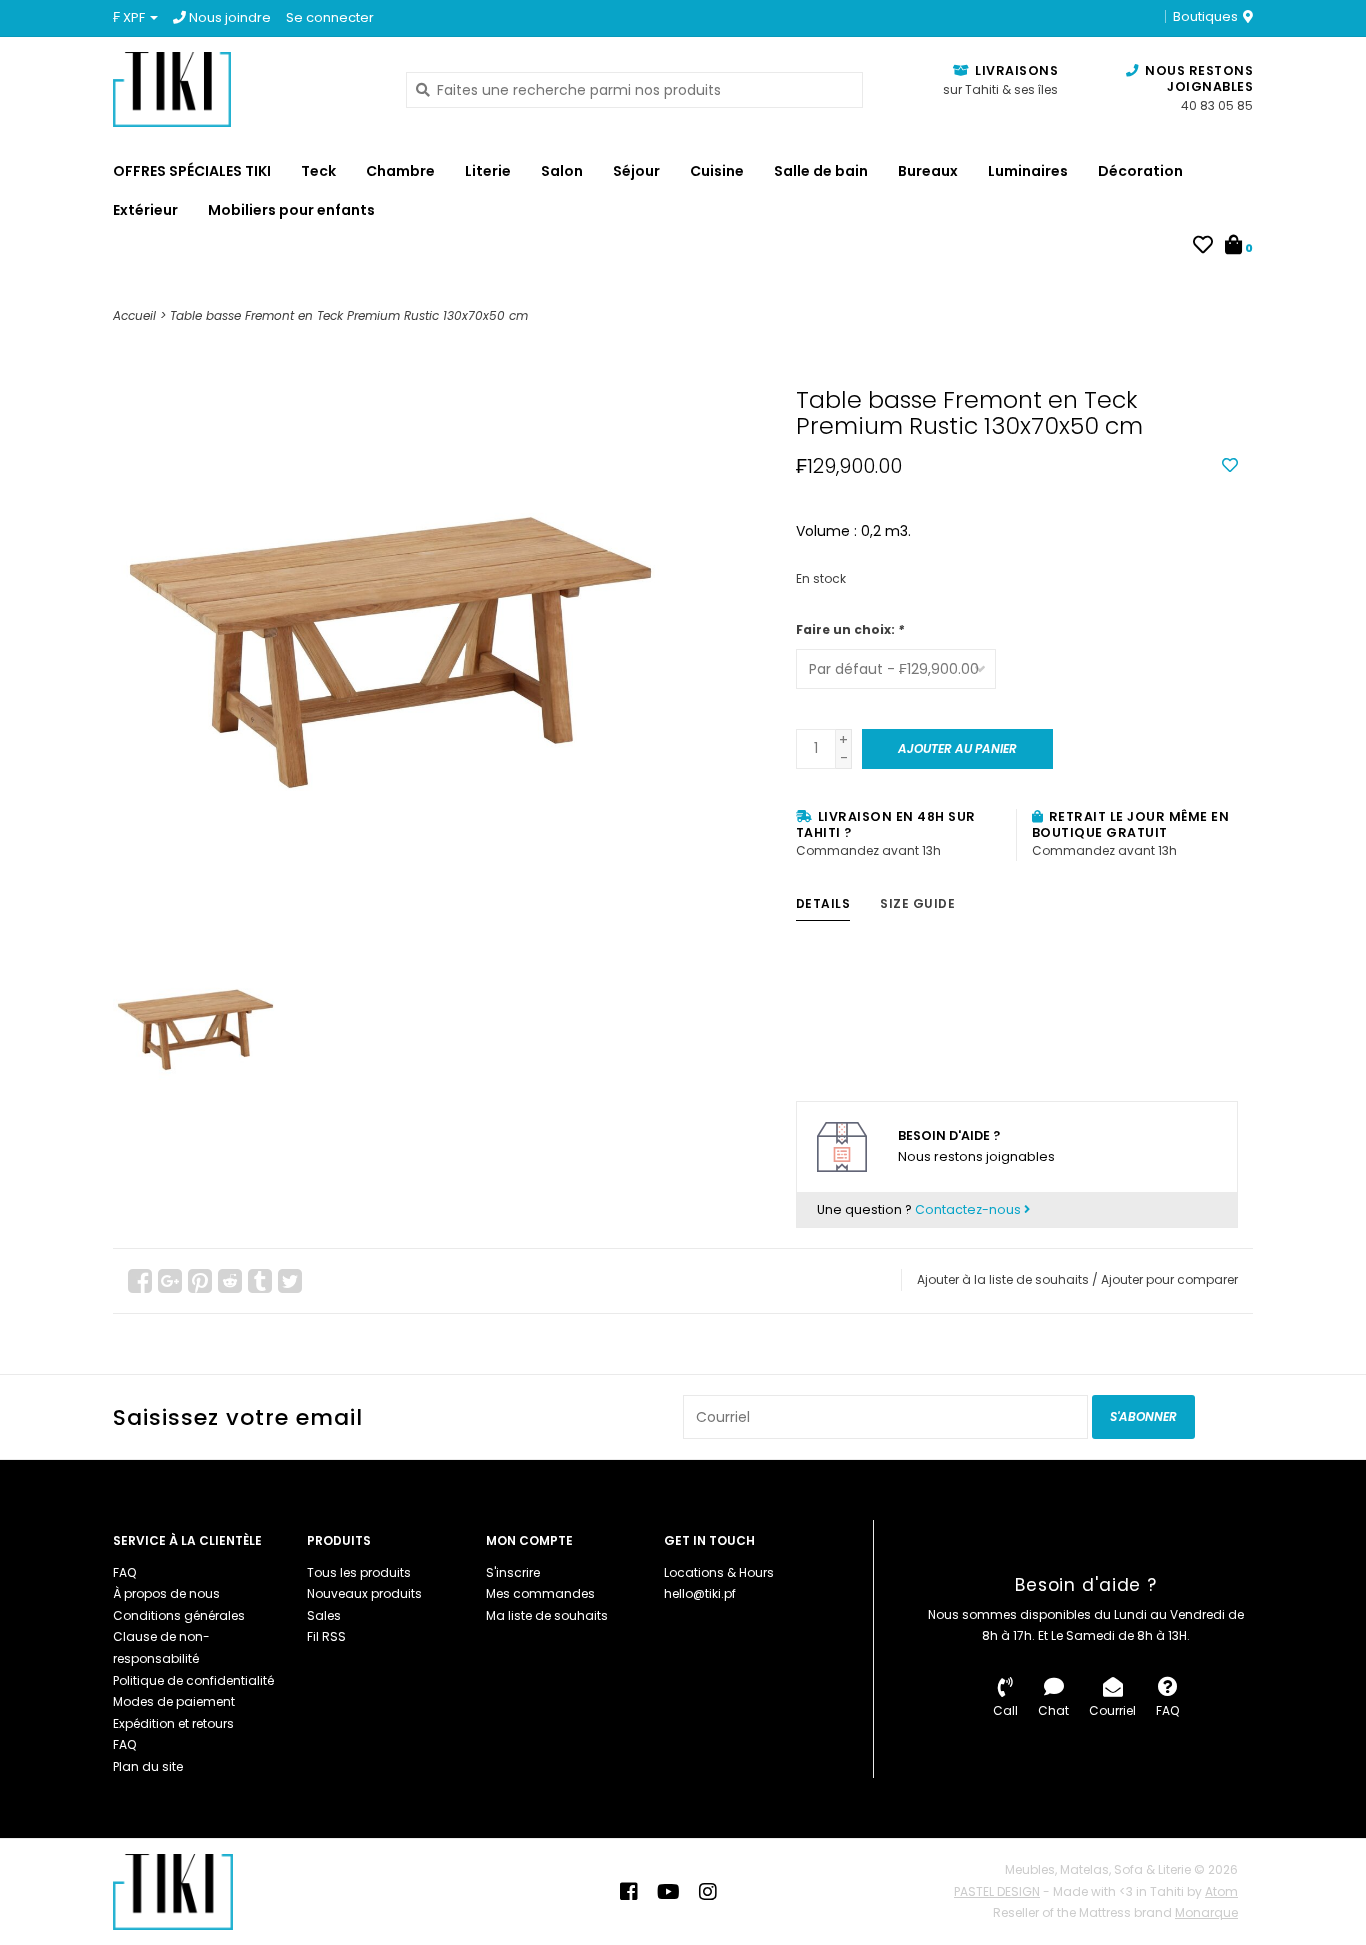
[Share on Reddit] (230, 1281)
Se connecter (330, 17)
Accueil (134, 315)
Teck (318, 171)
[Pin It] (200, 1281)
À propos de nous (166, 1593)
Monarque (1206, 1912)
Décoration (1140, 171)
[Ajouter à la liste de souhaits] (1230, 466)
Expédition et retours (173, 1723)
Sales (324, 1615)
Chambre (400, 171)
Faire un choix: (850, 629)
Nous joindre (228, 17)
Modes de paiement (174, 1701)
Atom (1221, 1891)
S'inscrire (513, 1572)
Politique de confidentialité (193, 1680)
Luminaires (1028, 171)
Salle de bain (821, 171)
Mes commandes (540, 1593)
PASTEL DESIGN (997, 1891)
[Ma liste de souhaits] (1203, 247)
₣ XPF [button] (130, 17)
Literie (488, 171)
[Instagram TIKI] (708, 1892)
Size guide (917, 903)
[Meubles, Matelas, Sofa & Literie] (244, 89)
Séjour (636, 171)
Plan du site (148, 1766)
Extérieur (145, 210)
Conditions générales (179, 1615)
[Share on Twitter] (290, 1281)
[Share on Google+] (170, 1281)
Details (823, 903)
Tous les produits (359, 1572)
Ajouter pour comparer (1169, 1279)
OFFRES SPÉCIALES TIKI (192, 171)
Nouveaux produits (364, 1593)
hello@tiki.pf (700, 1593)
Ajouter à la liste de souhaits (1003, 1279)
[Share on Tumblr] (260, 1281)
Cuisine (717, 171)
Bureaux (928, 171)
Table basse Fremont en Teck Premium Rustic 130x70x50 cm (349, 315)
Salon (562, 171)
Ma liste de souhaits (547, 1615)
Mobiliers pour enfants (291, 210)
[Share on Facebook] (140, 1281)
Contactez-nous (969, 1209)
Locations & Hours (719, 1572)
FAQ (124, 1572)
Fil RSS (326, 1636)
